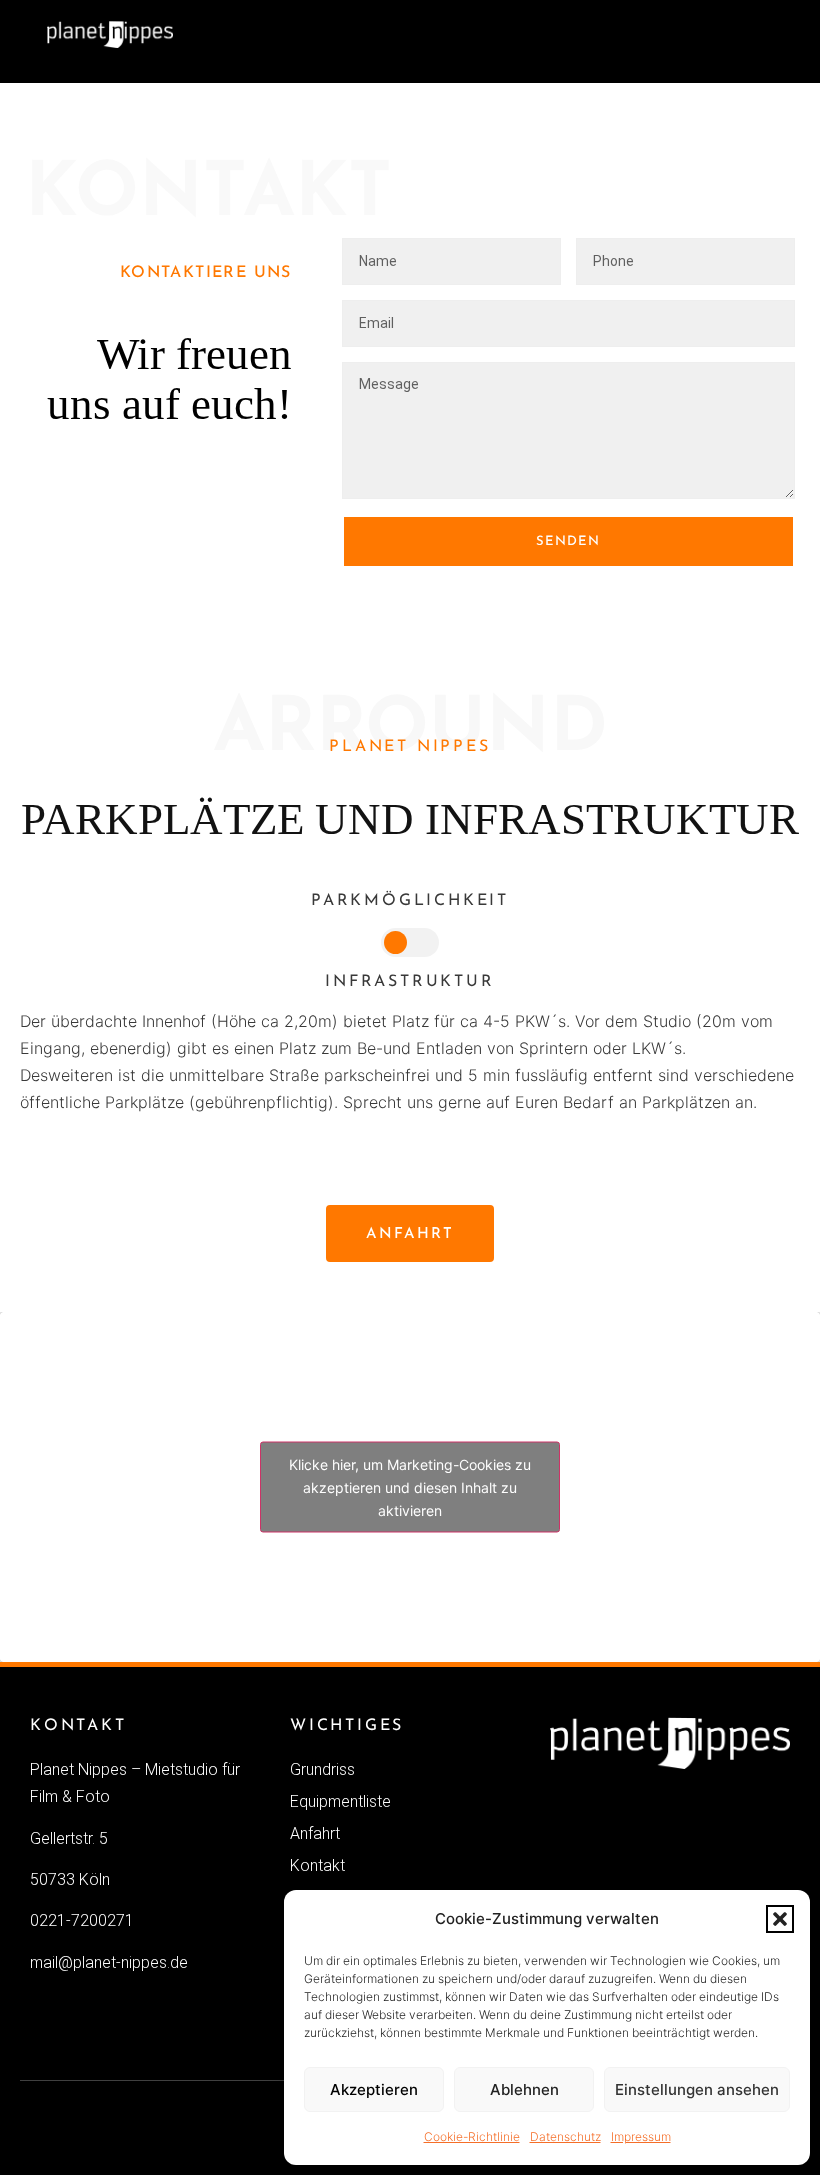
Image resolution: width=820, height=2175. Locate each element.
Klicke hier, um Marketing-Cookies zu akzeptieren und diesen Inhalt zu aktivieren (410, 1487)
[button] (780, 1919)
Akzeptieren (374, 2089)
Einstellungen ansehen (697, 2089)
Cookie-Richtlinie (472, 2136)
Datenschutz (565, 2136)
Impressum (641, 2136)
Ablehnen (524, 2089)
